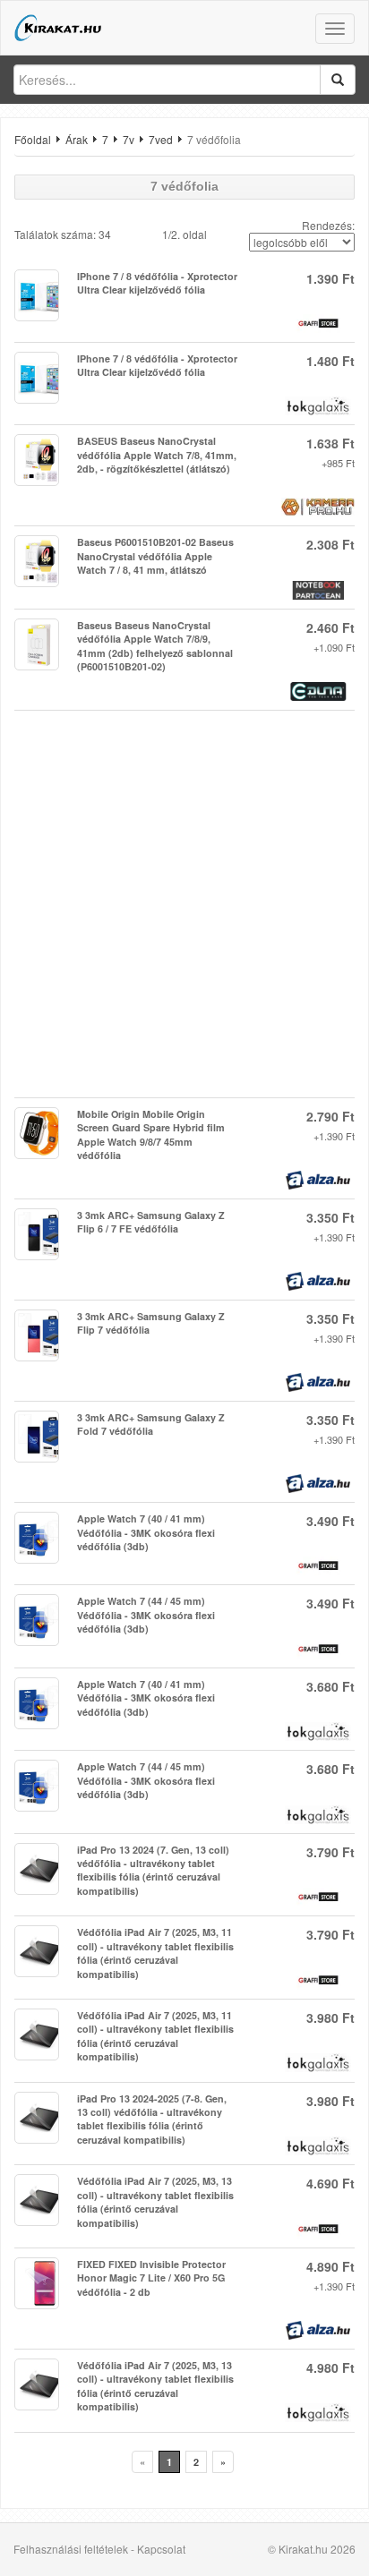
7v (129, 139)
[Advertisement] (184, 904)
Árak (77, 139)
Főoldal (33, 139)
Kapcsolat (161, 2549)
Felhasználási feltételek (71, 2549)
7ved (161, 139)
